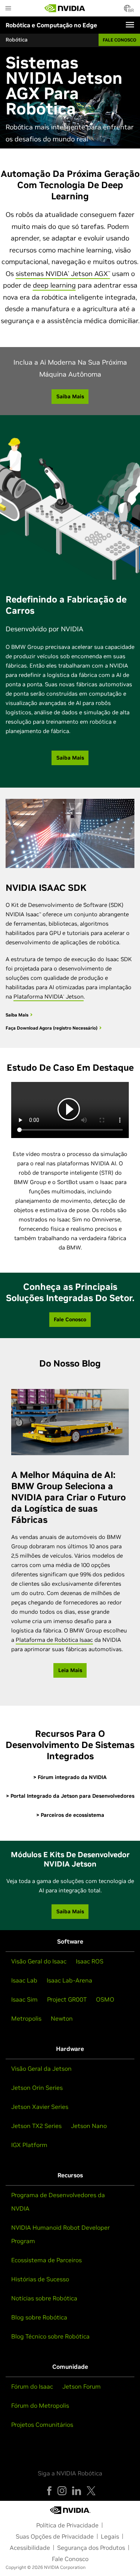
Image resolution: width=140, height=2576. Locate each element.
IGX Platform (29, 2145)
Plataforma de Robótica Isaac (54, 1640)
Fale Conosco (70, 2559)
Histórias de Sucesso (40, 2279)
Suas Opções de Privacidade (55, 2536)
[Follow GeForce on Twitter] (91, 2491)
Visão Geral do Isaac (39, 1961)
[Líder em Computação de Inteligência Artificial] (65, 8)
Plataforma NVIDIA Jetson (49, 996)
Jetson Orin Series (37, 2088)
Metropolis (26, 2018)
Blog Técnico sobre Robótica (50, 2336)
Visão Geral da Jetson (41, 2069)
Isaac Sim (24, 1999)
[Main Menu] (8, 9)
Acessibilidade (30, 2548)
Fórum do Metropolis (40, 2405)
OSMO (105, 1999)
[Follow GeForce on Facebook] (49, 2491)
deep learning (54, 285)
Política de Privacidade (67, 2525)
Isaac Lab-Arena (69, 1980)
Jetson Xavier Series (40, 2107)
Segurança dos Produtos (91, 2548)
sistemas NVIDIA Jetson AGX (63, 274)
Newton (62, 2018)
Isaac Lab (24, 1980)
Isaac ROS (90, 1961)
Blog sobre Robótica (39, 2317)
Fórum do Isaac (32, 2386)
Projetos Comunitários (42, 2425)
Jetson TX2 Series (36, 2126)
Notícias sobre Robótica (44, 2298)
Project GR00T (67, 1999)
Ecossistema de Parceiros (46, 2260)
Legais (110, 2536)
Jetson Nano (89, 2126)
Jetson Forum (82, 2386)
